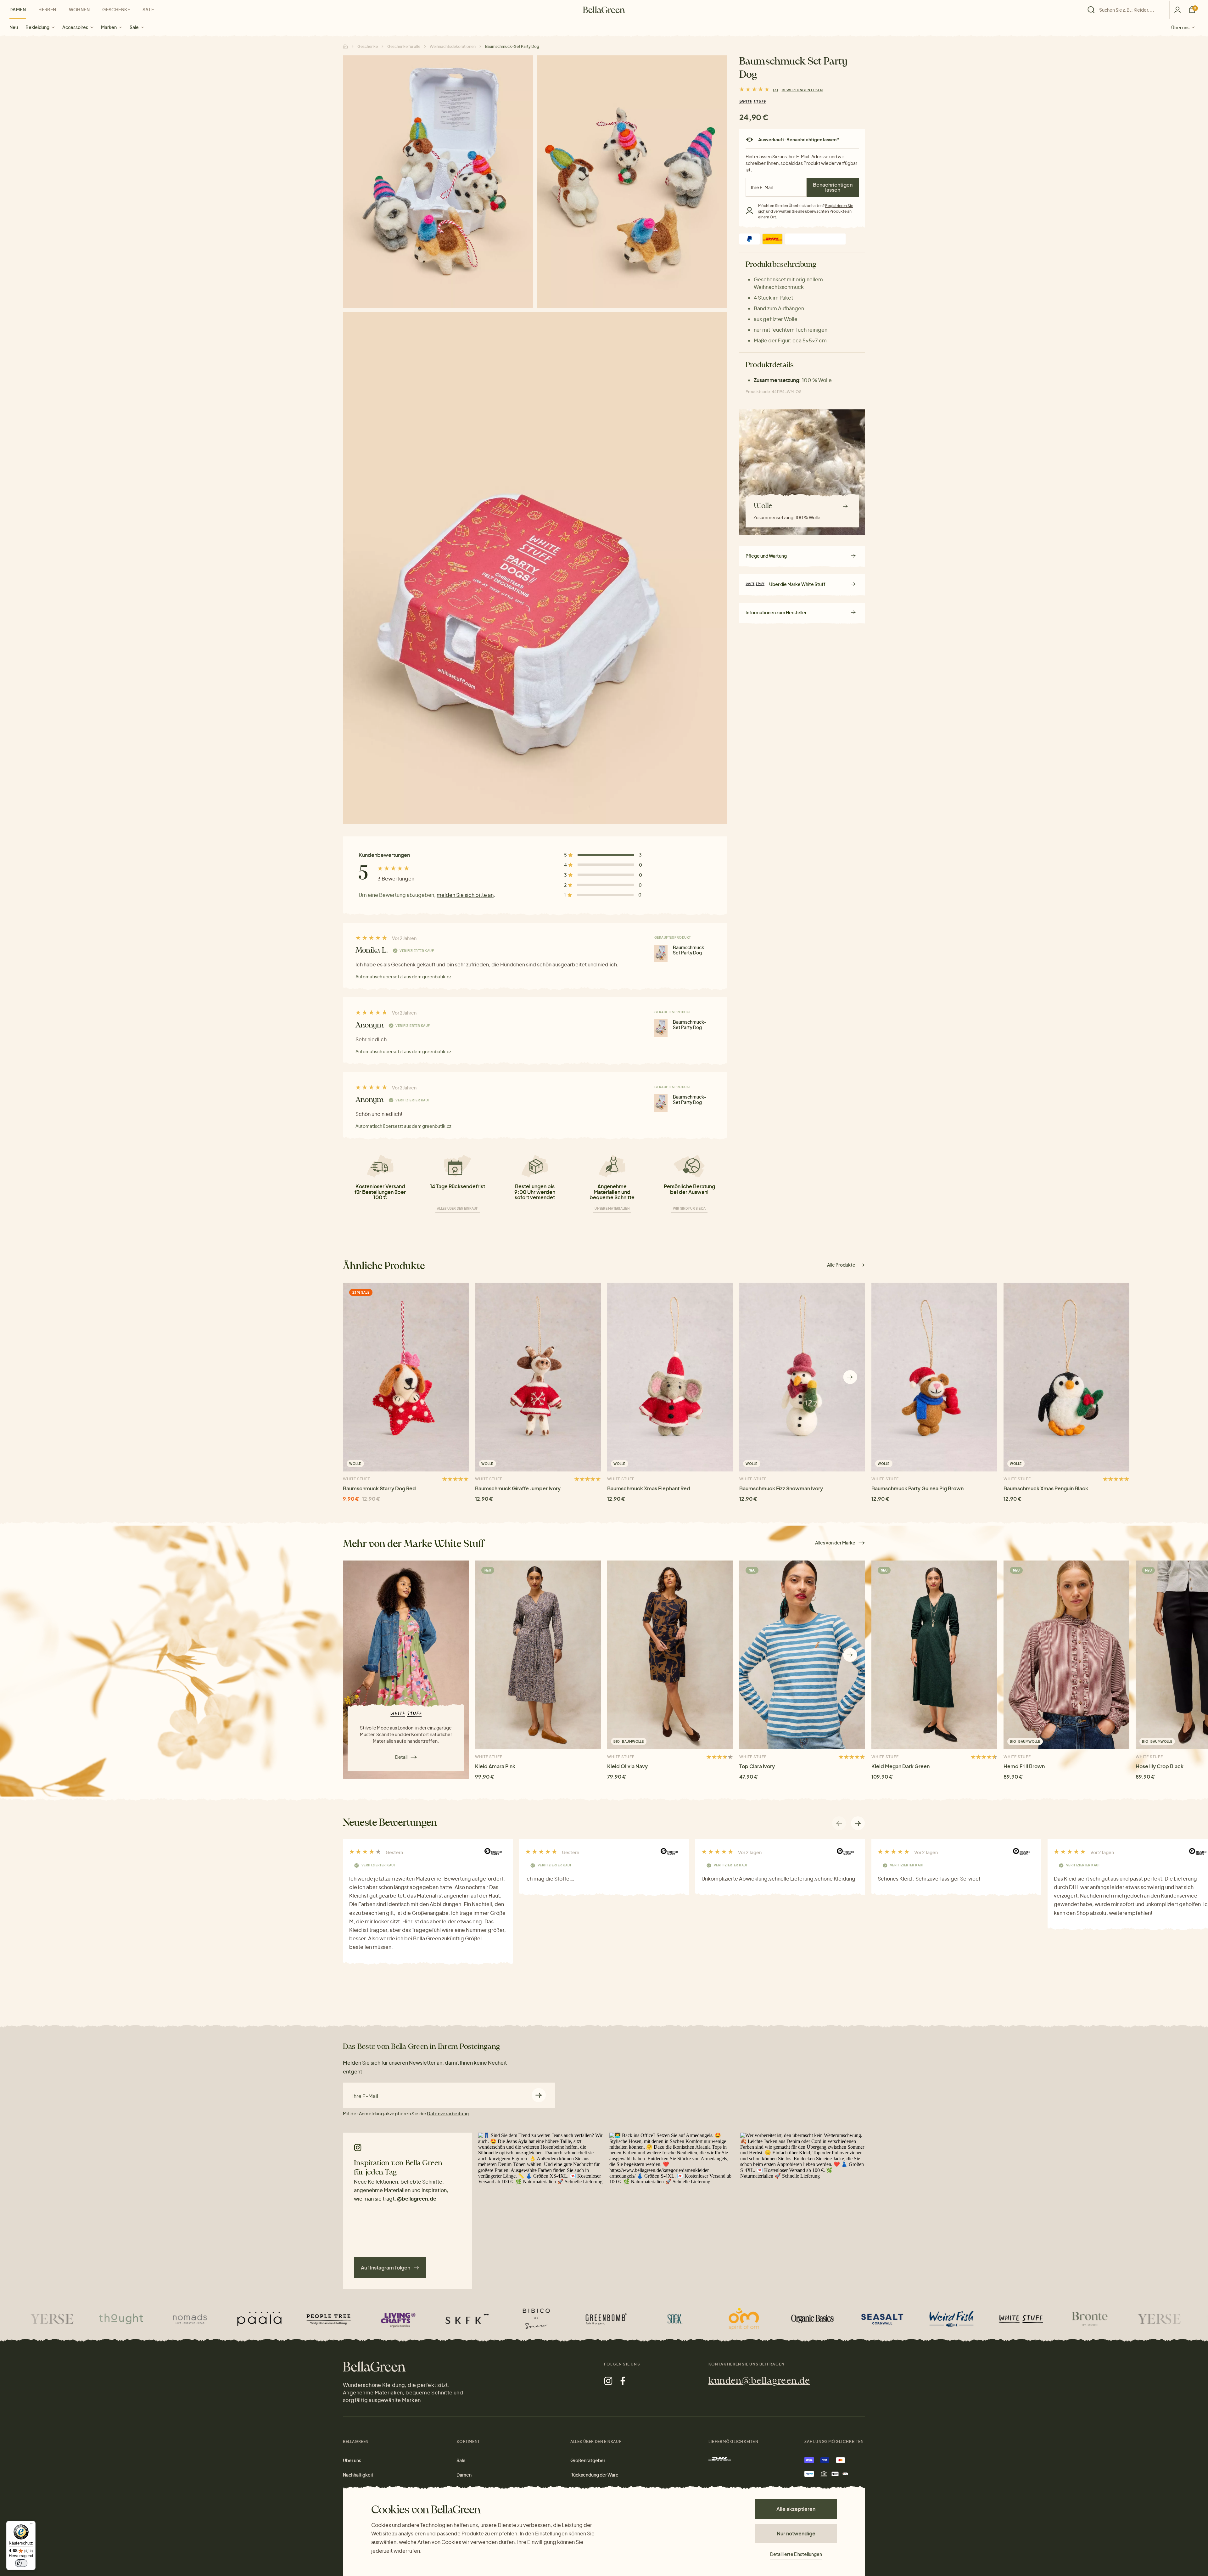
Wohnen (79, 9)
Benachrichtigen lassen (833, 187)
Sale (134, 27)
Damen (18, 9)
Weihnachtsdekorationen (453, 46)
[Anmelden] (1177, 10)
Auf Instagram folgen (386, 2267)
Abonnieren (539, 2095)
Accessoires (75, 27)
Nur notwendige (796, 2533)
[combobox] (1130, 10)
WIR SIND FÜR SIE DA (689, 1208)
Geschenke (116, 9)
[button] (850, 1377)
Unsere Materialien (612, 1208)
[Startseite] (604, 10)
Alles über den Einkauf (458, 1208)
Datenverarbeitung (448, 2113)
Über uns (1180, 27)
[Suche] (1127, 10)
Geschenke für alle (404, 46)
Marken (109, 27)
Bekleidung (37, 27)
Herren (47, 9)
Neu (14, 27)
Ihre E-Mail (365, 2096)
